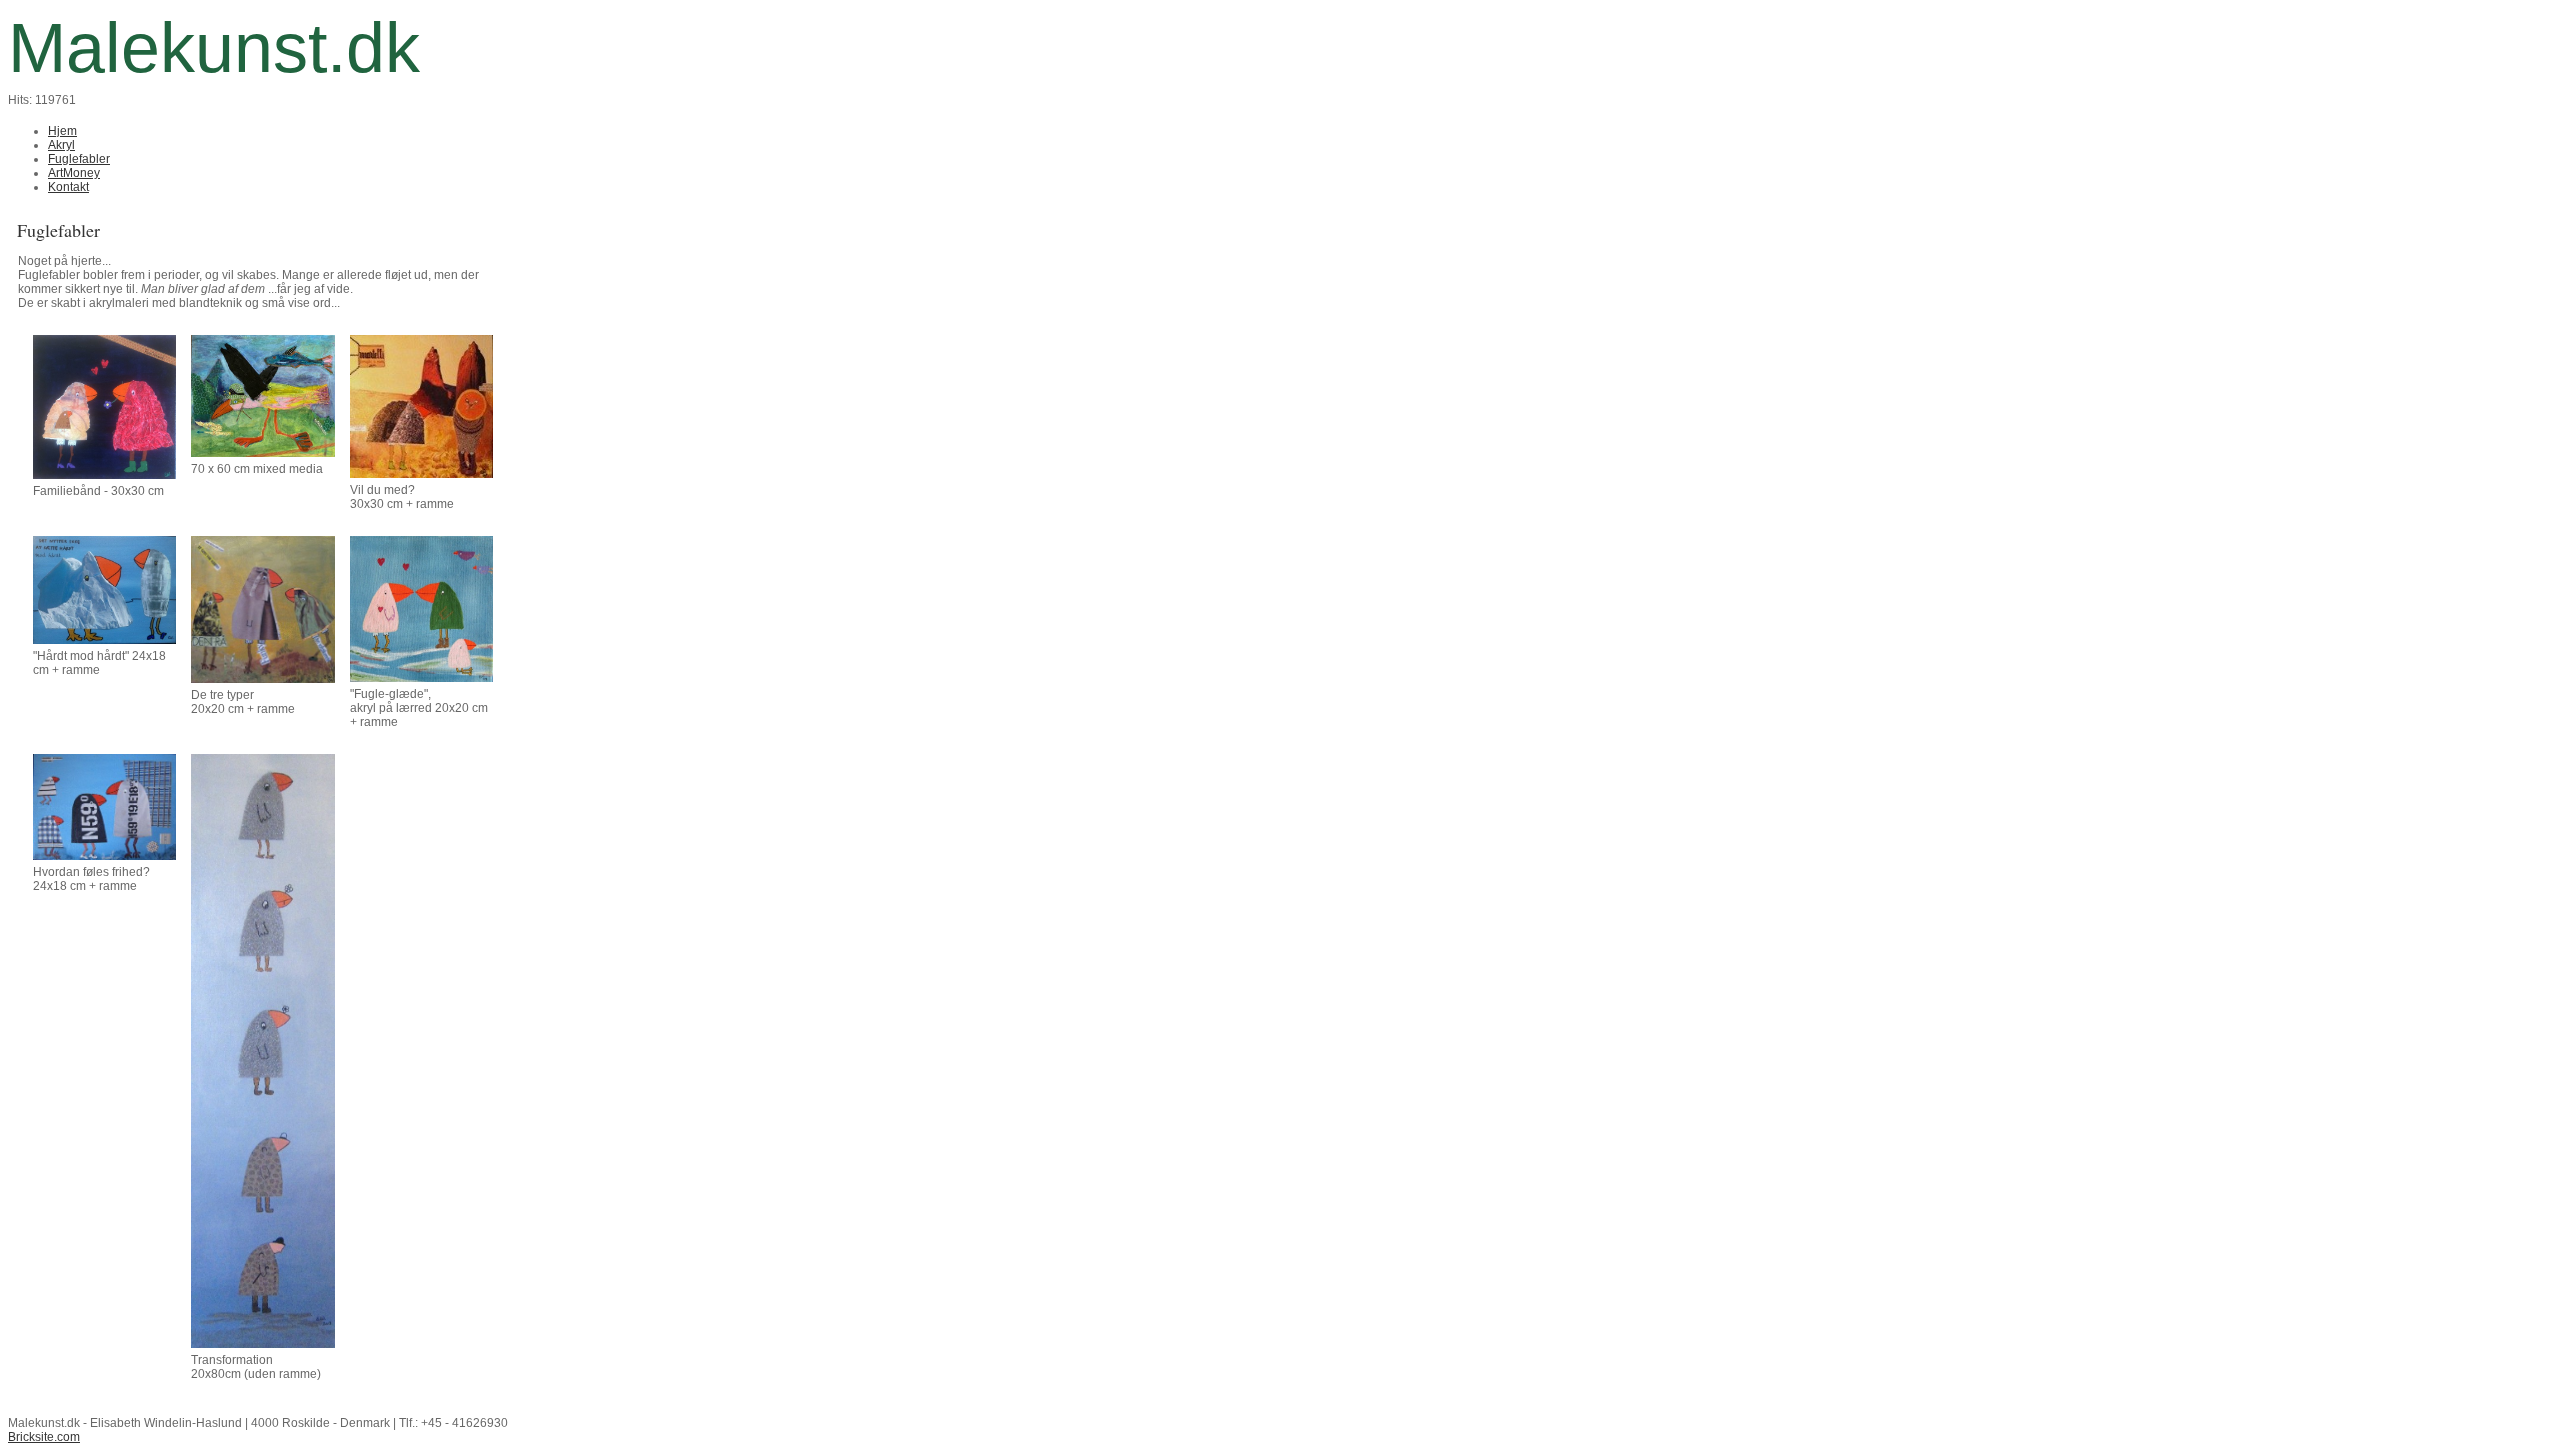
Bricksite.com (44, 1437)
